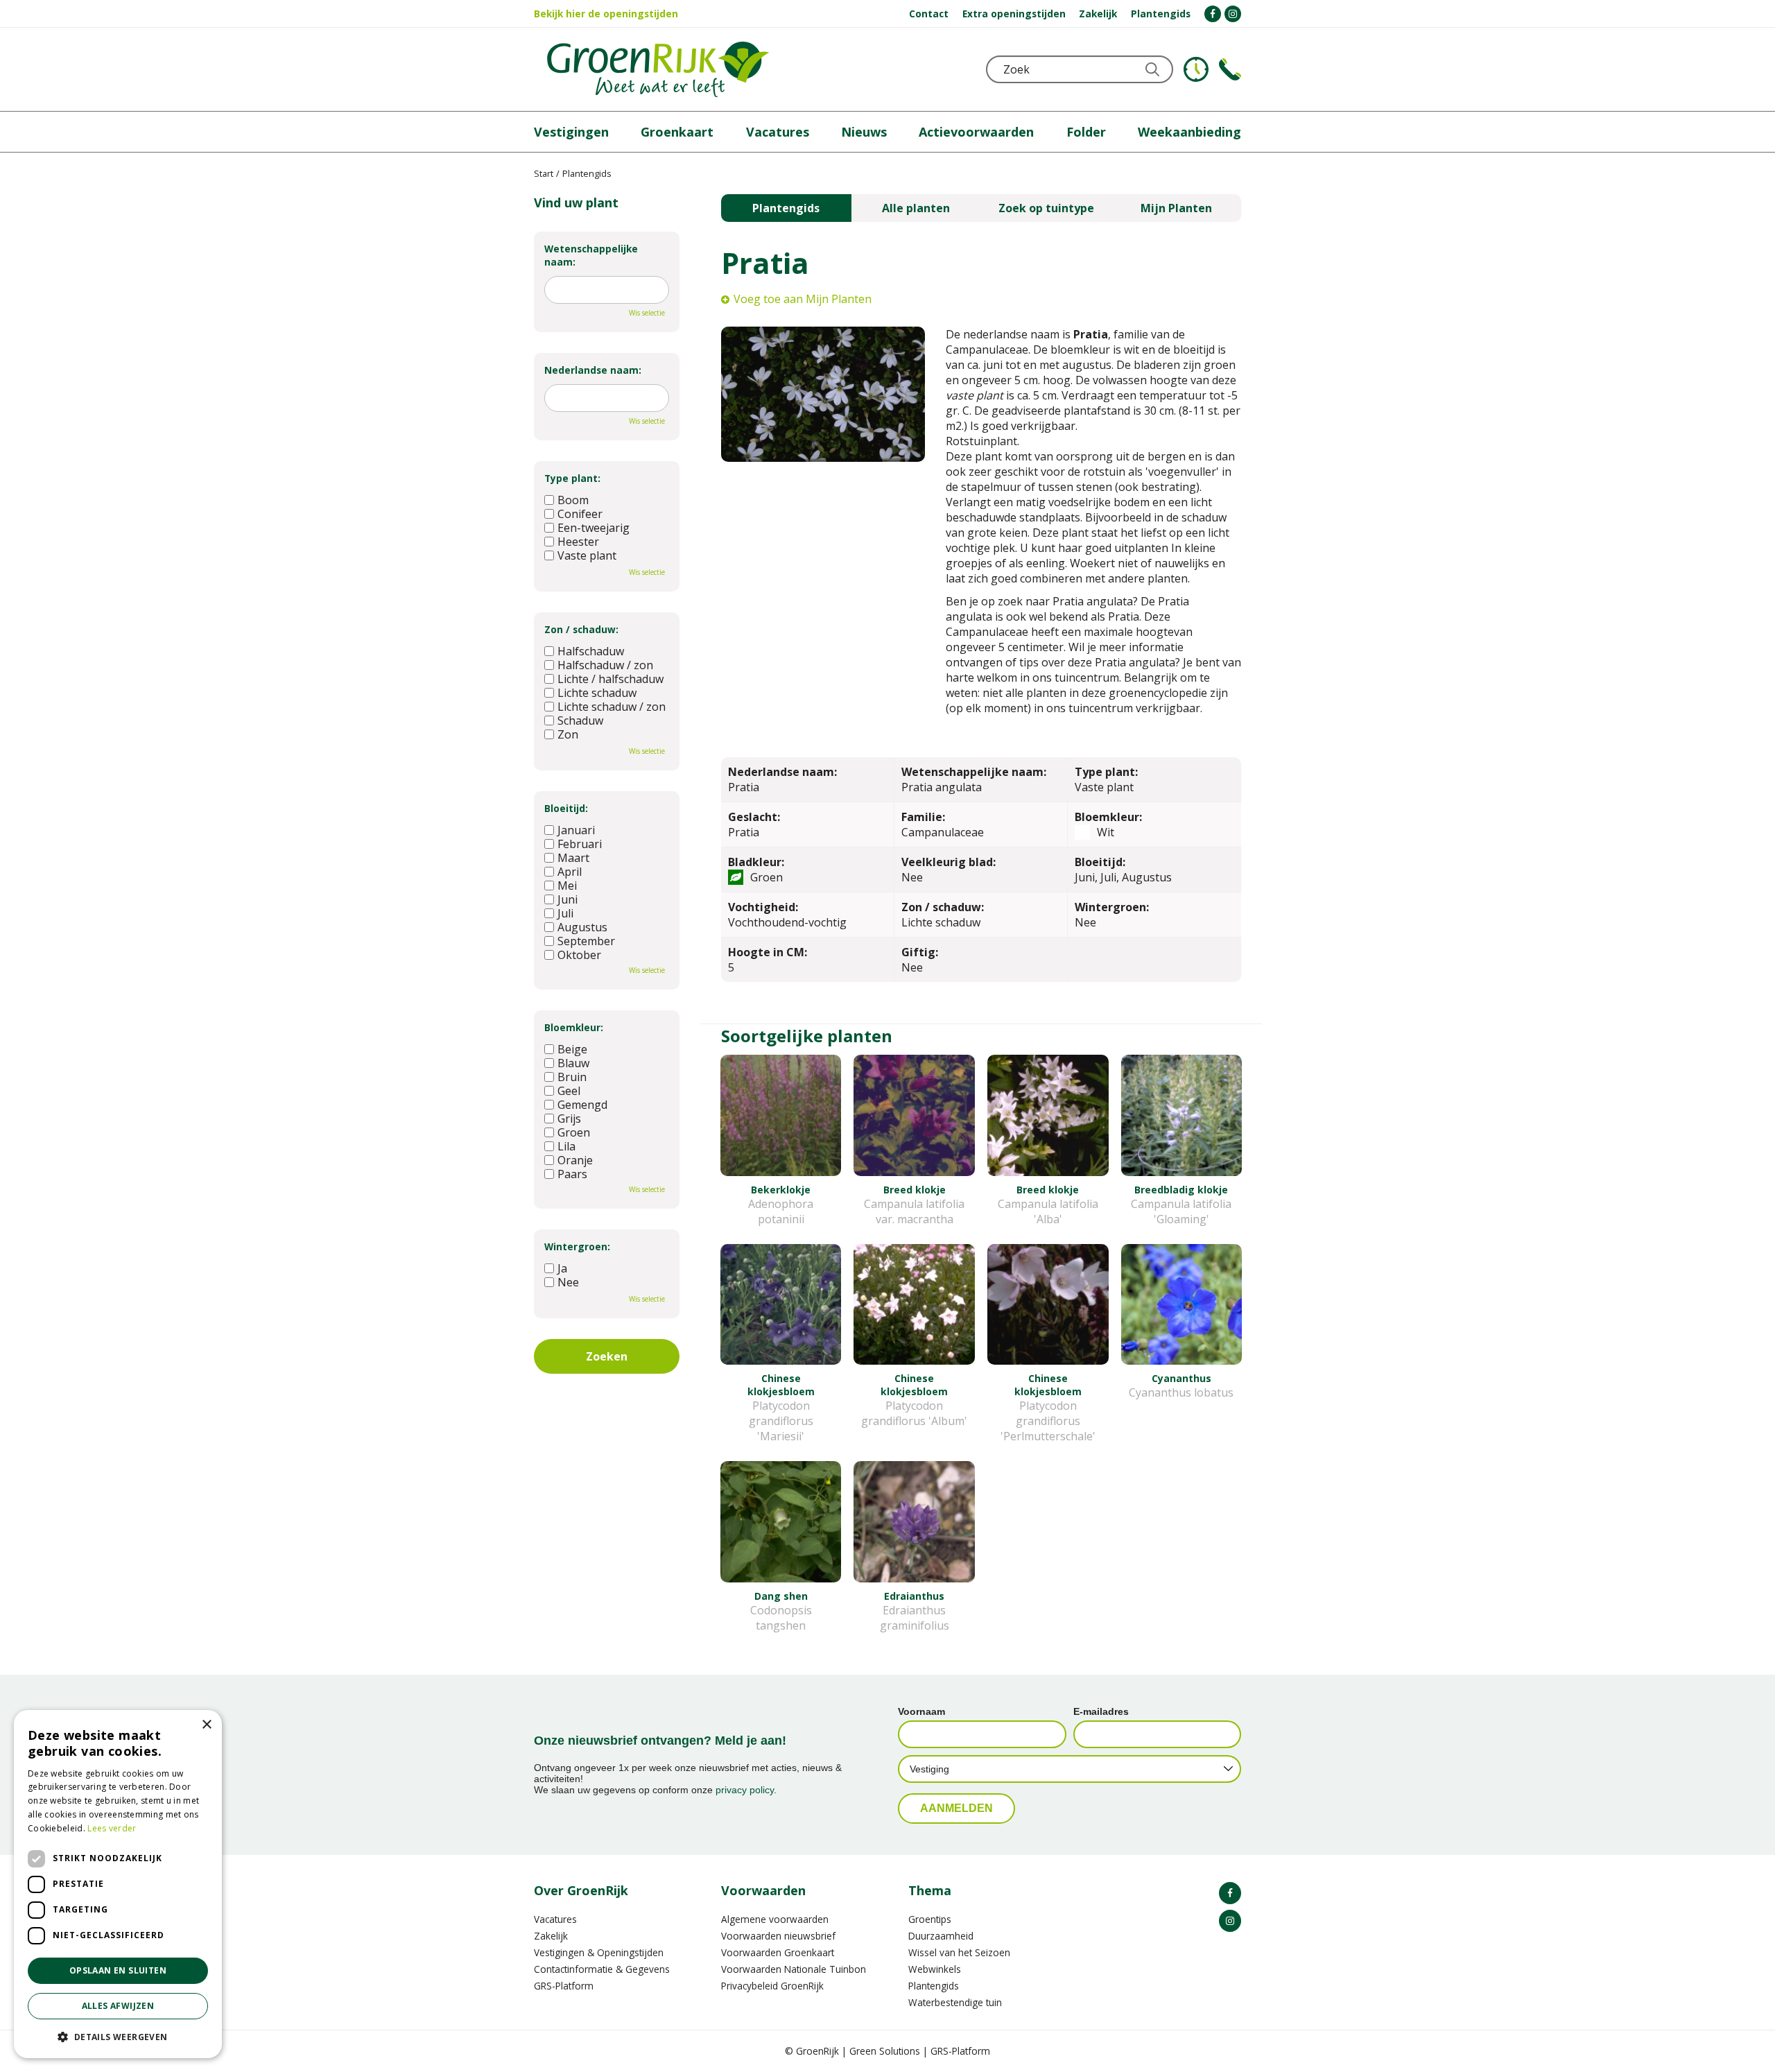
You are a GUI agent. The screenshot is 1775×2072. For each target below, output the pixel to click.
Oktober (579, 955)
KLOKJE (1196, 69)
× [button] (206, 1725)
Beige (572, 1049)
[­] (1213, 14)
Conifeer (580, 514)
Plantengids (786, 208)
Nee (568, 1282)
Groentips (930, 1919)
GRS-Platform (564, 1986)
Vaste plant (587, 555)
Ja (562, 1268)
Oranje (575, 1160)
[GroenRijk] (658, 69)
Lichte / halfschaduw (611, 679)
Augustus (582, 927)
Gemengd (582, 1105)
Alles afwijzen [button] (118, 2006)
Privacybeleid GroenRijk (772, 1986)
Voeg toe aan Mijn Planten (803, 299)
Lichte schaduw (597, 693)
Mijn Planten (1176, 208)
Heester (578, 542)
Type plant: (572, 478)
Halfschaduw (591, 651)
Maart (573, 858)
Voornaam (921, 1711)
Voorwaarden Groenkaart (778, 1952)
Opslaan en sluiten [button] (118, 1970)
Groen (574, 1132)
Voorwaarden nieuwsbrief (778, 1936)
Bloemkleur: (574, 1027)
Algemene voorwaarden (775, 1919)
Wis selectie (647, 313)
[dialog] (118, 1884)
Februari (580, 844)
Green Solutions (885, 2051)
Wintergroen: (577, 1246)
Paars (572, 1174)
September (586, 941)
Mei (567, 886)
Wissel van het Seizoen (959, 1952)
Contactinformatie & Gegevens (602, 1969)
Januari (576, 830)
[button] (118, 2036)
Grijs (569, 1119)
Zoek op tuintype (1046, 208)
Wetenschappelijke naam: (591, 255)
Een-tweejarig (594, 528)
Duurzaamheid (941, 1936)
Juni (568, 899)
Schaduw (580, 720)
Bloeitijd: (566, 808)
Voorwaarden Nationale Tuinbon (794, 1969)
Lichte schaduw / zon (612, 707)
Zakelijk (551, 1936)
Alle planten (916, 208)
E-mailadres (1101, 1711)
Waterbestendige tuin (955, 2002)
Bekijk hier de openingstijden (606, 14)
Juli (565, 913)
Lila (566, 1146)
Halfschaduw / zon (605, 665)
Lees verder (112, 1828)
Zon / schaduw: (581, 629)
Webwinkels (935, 1969)
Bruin (572, 1077)
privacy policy (745, 1790)
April (570, 872)
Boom (573, 500)
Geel (569, 1091)
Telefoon (1230, 69)
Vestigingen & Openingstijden (599, 1952)
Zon (568, 734)
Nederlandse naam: (593, 370)
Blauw (573, 1063)
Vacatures (555, 1919)
